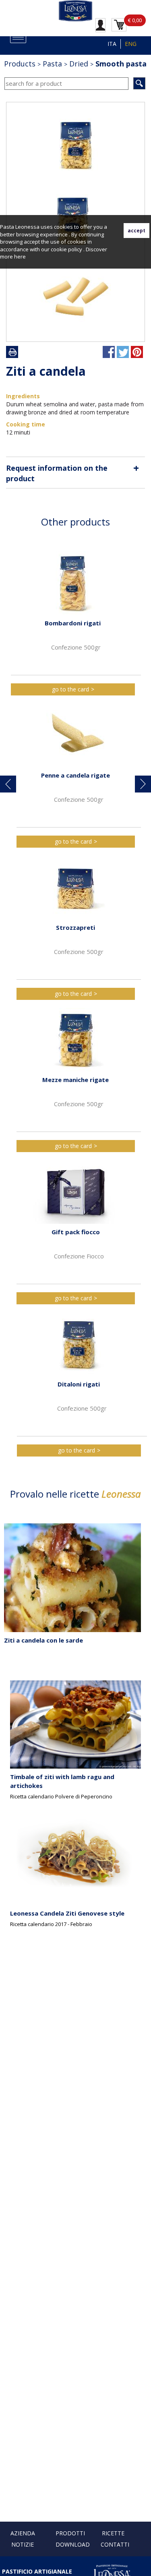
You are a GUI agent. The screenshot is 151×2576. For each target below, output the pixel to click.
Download (73, 2544)
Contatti (115, 2544)
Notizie (23, 2544)
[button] (8, 784)
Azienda (23, 2533)
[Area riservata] (100, 25)
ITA (112, 44)
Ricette (113, 2533)
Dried (79, 64)
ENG (131, 44)
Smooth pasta (121, 64)
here (20, 257)
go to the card (70, 689)
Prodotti (70, 2533)
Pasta (52, 64)
